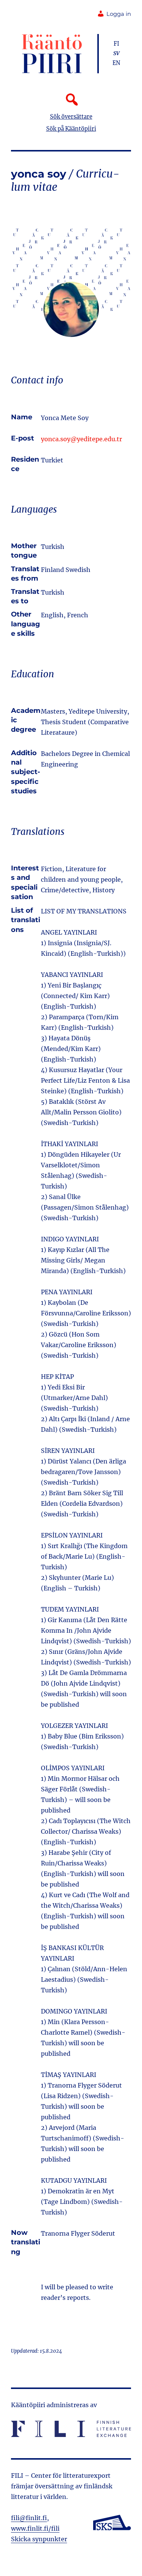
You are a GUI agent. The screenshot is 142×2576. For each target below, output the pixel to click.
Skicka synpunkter (39, 2539)
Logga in (119, 14)
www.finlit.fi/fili (35, 2528)
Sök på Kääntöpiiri (71, 129)
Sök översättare (71, 117)
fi (116, 44)
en (116, 63)
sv (116, 53)
